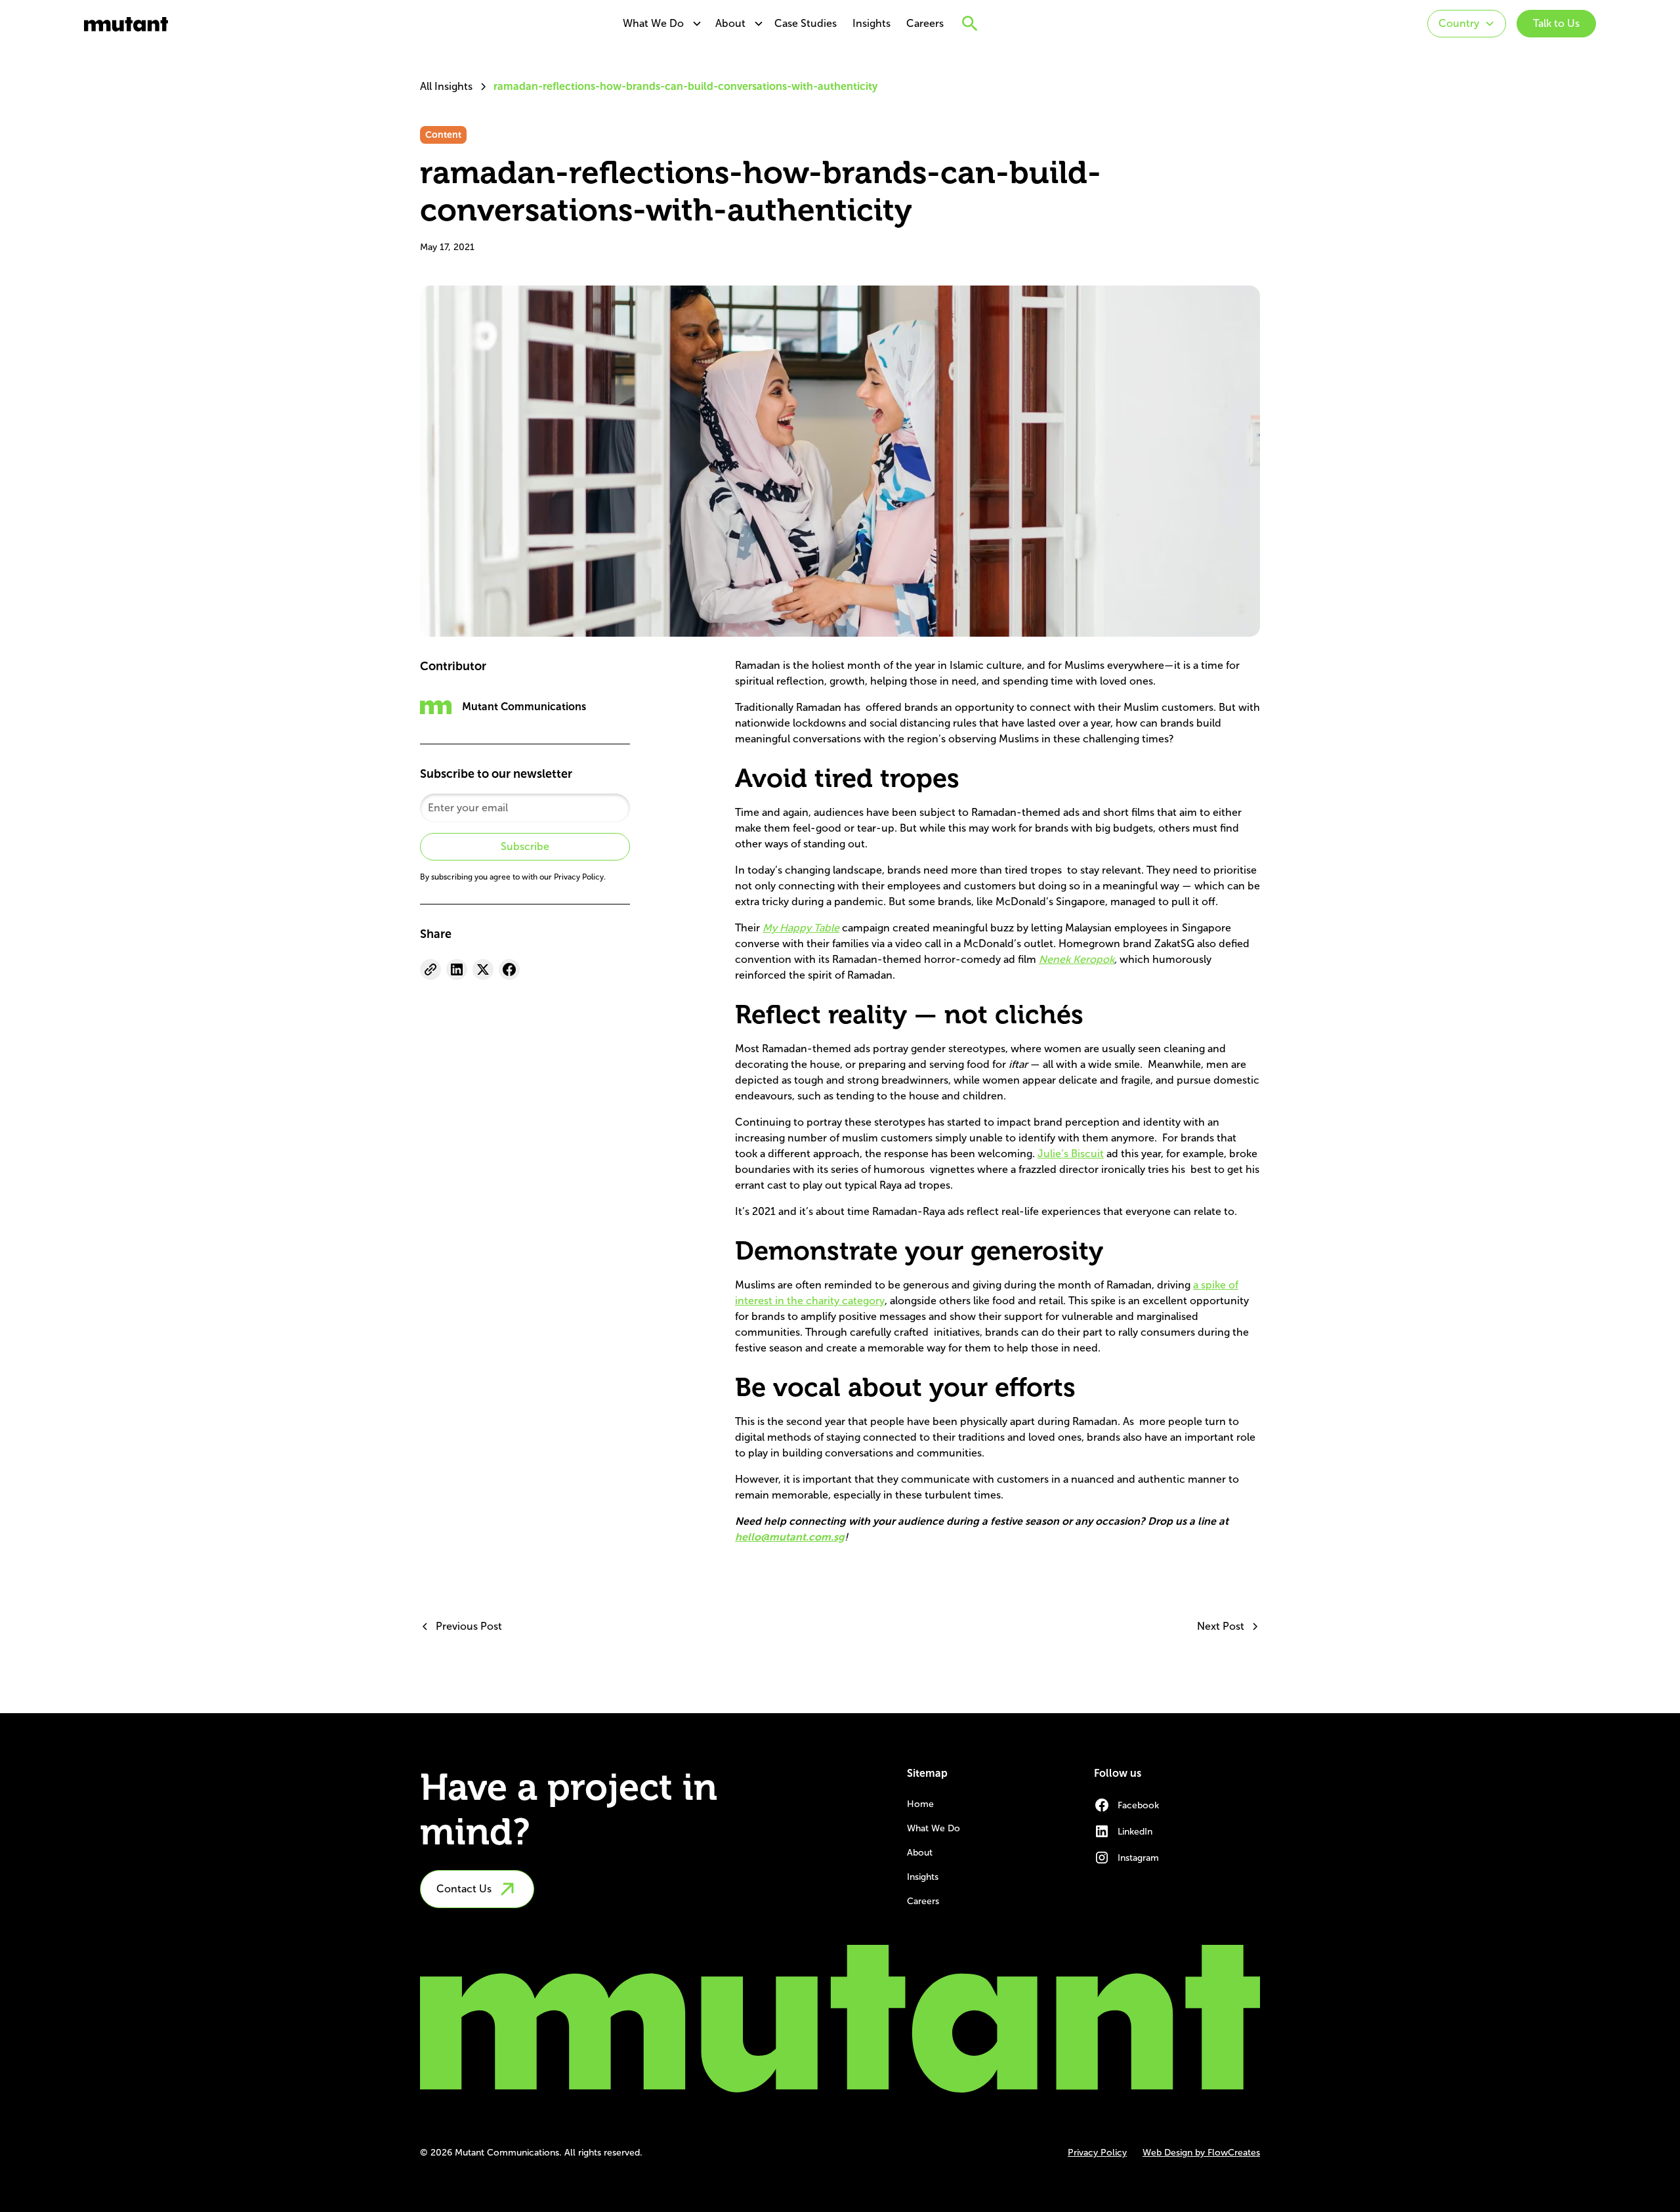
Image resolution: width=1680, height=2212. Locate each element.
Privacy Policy (1097, 2153)
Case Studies (806, 23)
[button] (659, 24)
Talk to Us (1556, 23)
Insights (871, 23)
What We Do (653, 23)
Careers (925, 23)
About (730, 23)
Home (920, 1804)
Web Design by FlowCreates (1201, 2153)
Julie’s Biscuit (1071, 1154)
